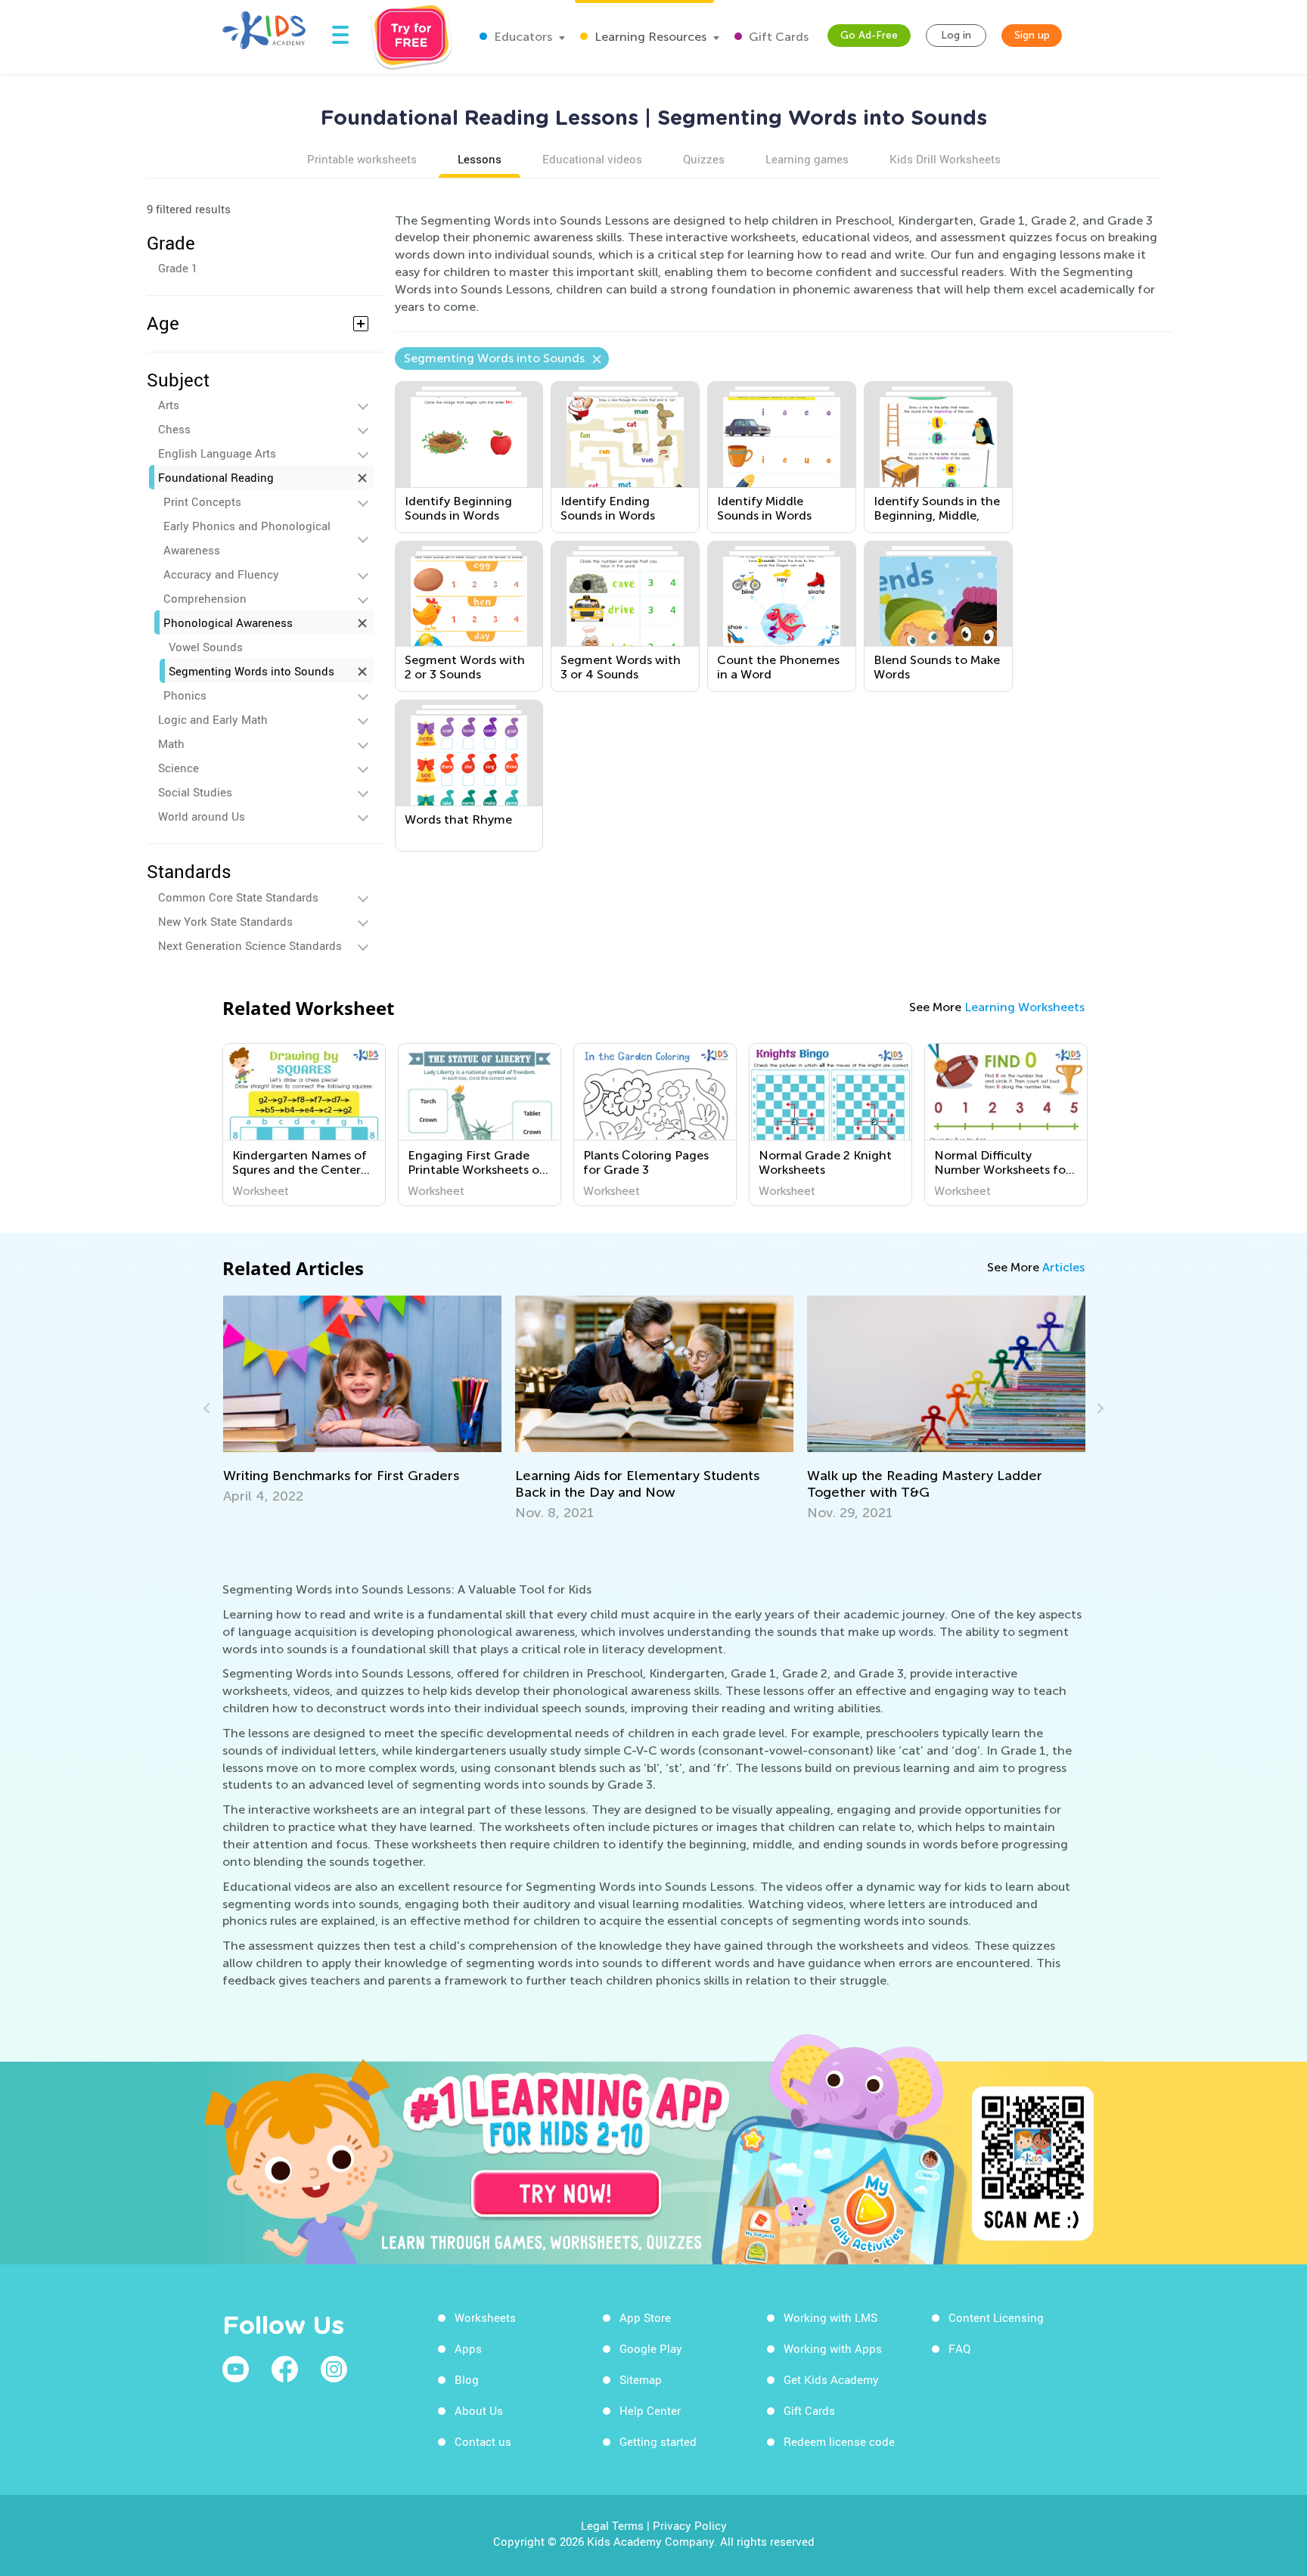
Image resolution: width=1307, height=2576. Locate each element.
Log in (956, 35)
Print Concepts (202, 501)
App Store (645, 2317)
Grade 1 (178, 268)
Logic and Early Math (213, 719)
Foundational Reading (216, 477)
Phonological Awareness (228, 622)
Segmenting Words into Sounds (251, 671)
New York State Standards (225, 921)
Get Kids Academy (831, 2379)
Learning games (807, 159)
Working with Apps (833, 2348)
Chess (174, 429)
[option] (304, 1125)
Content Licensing (996, 2317)
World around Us (202, 816)
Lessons (480, 159)
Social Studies (195, 792)
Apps (468, 2348)
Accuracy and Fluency (221, 574)
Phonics (185, 695)
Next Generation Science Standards (250, 945)
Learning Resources (649, 37)
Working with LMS (830, 2317)
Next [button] (1098, 1408)
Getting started (658, 2441)
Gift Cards (777, 37)
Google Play (651, 2348)
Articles (1063, 1267)
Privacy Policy (690, 2525)
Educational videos (592, 159)
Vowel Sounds (206, 647)
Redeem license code (839, 2441)
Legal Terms (612, 2525)
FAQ (959, 2348)
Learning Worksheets (1024, 1007)
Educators (522, 37)
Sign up (1032, 35)
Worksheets (485, 2317)
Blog (467, 2379)
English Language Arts (217, 453)
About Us (479, 2410)
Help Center (650, 2410)
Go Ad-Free (869, 35)
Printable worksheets (362, 159)
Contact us (483, 2441)
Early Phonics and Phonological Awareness (247, 538)
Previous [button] (209, 1408)
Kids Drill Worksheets (945, 159)
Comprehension (205, 598)
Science (179, 768)
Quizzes (704, 159)
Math (171, 743)
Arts (169, 405)
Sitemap (641, 2379)
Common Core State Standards (238, 897)
